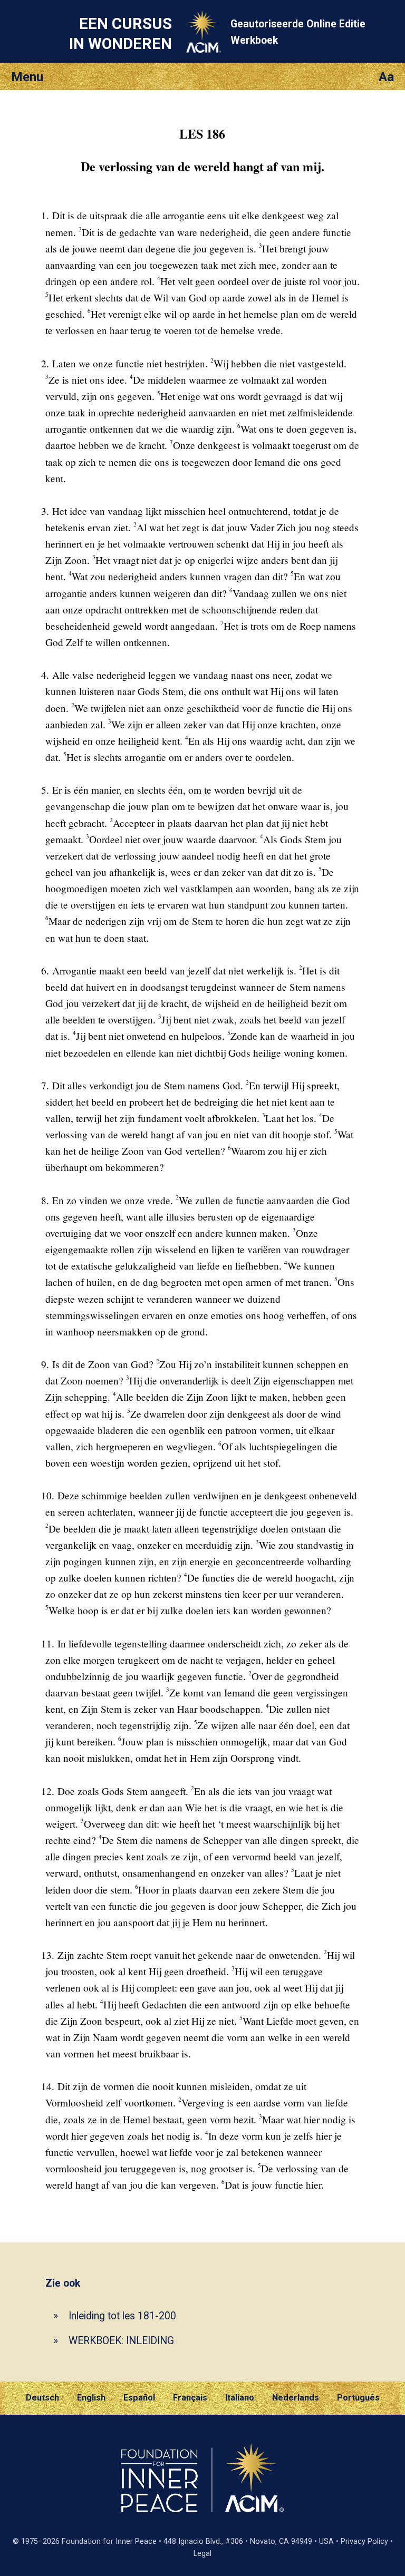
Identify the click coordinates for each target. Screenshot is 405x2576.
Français (190, 2398)
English (91, 2398)
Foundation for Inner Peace (109, 2541)
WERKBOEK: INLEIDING (121, 2341)
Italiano (240, 2398)
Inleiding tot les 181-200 (122, 2316)
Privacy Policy (364, 2541)
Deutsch (42, 2398)
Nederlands (296, 2398)
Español (139, 2398)
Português (358, 2398)
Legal (202, 2554)
